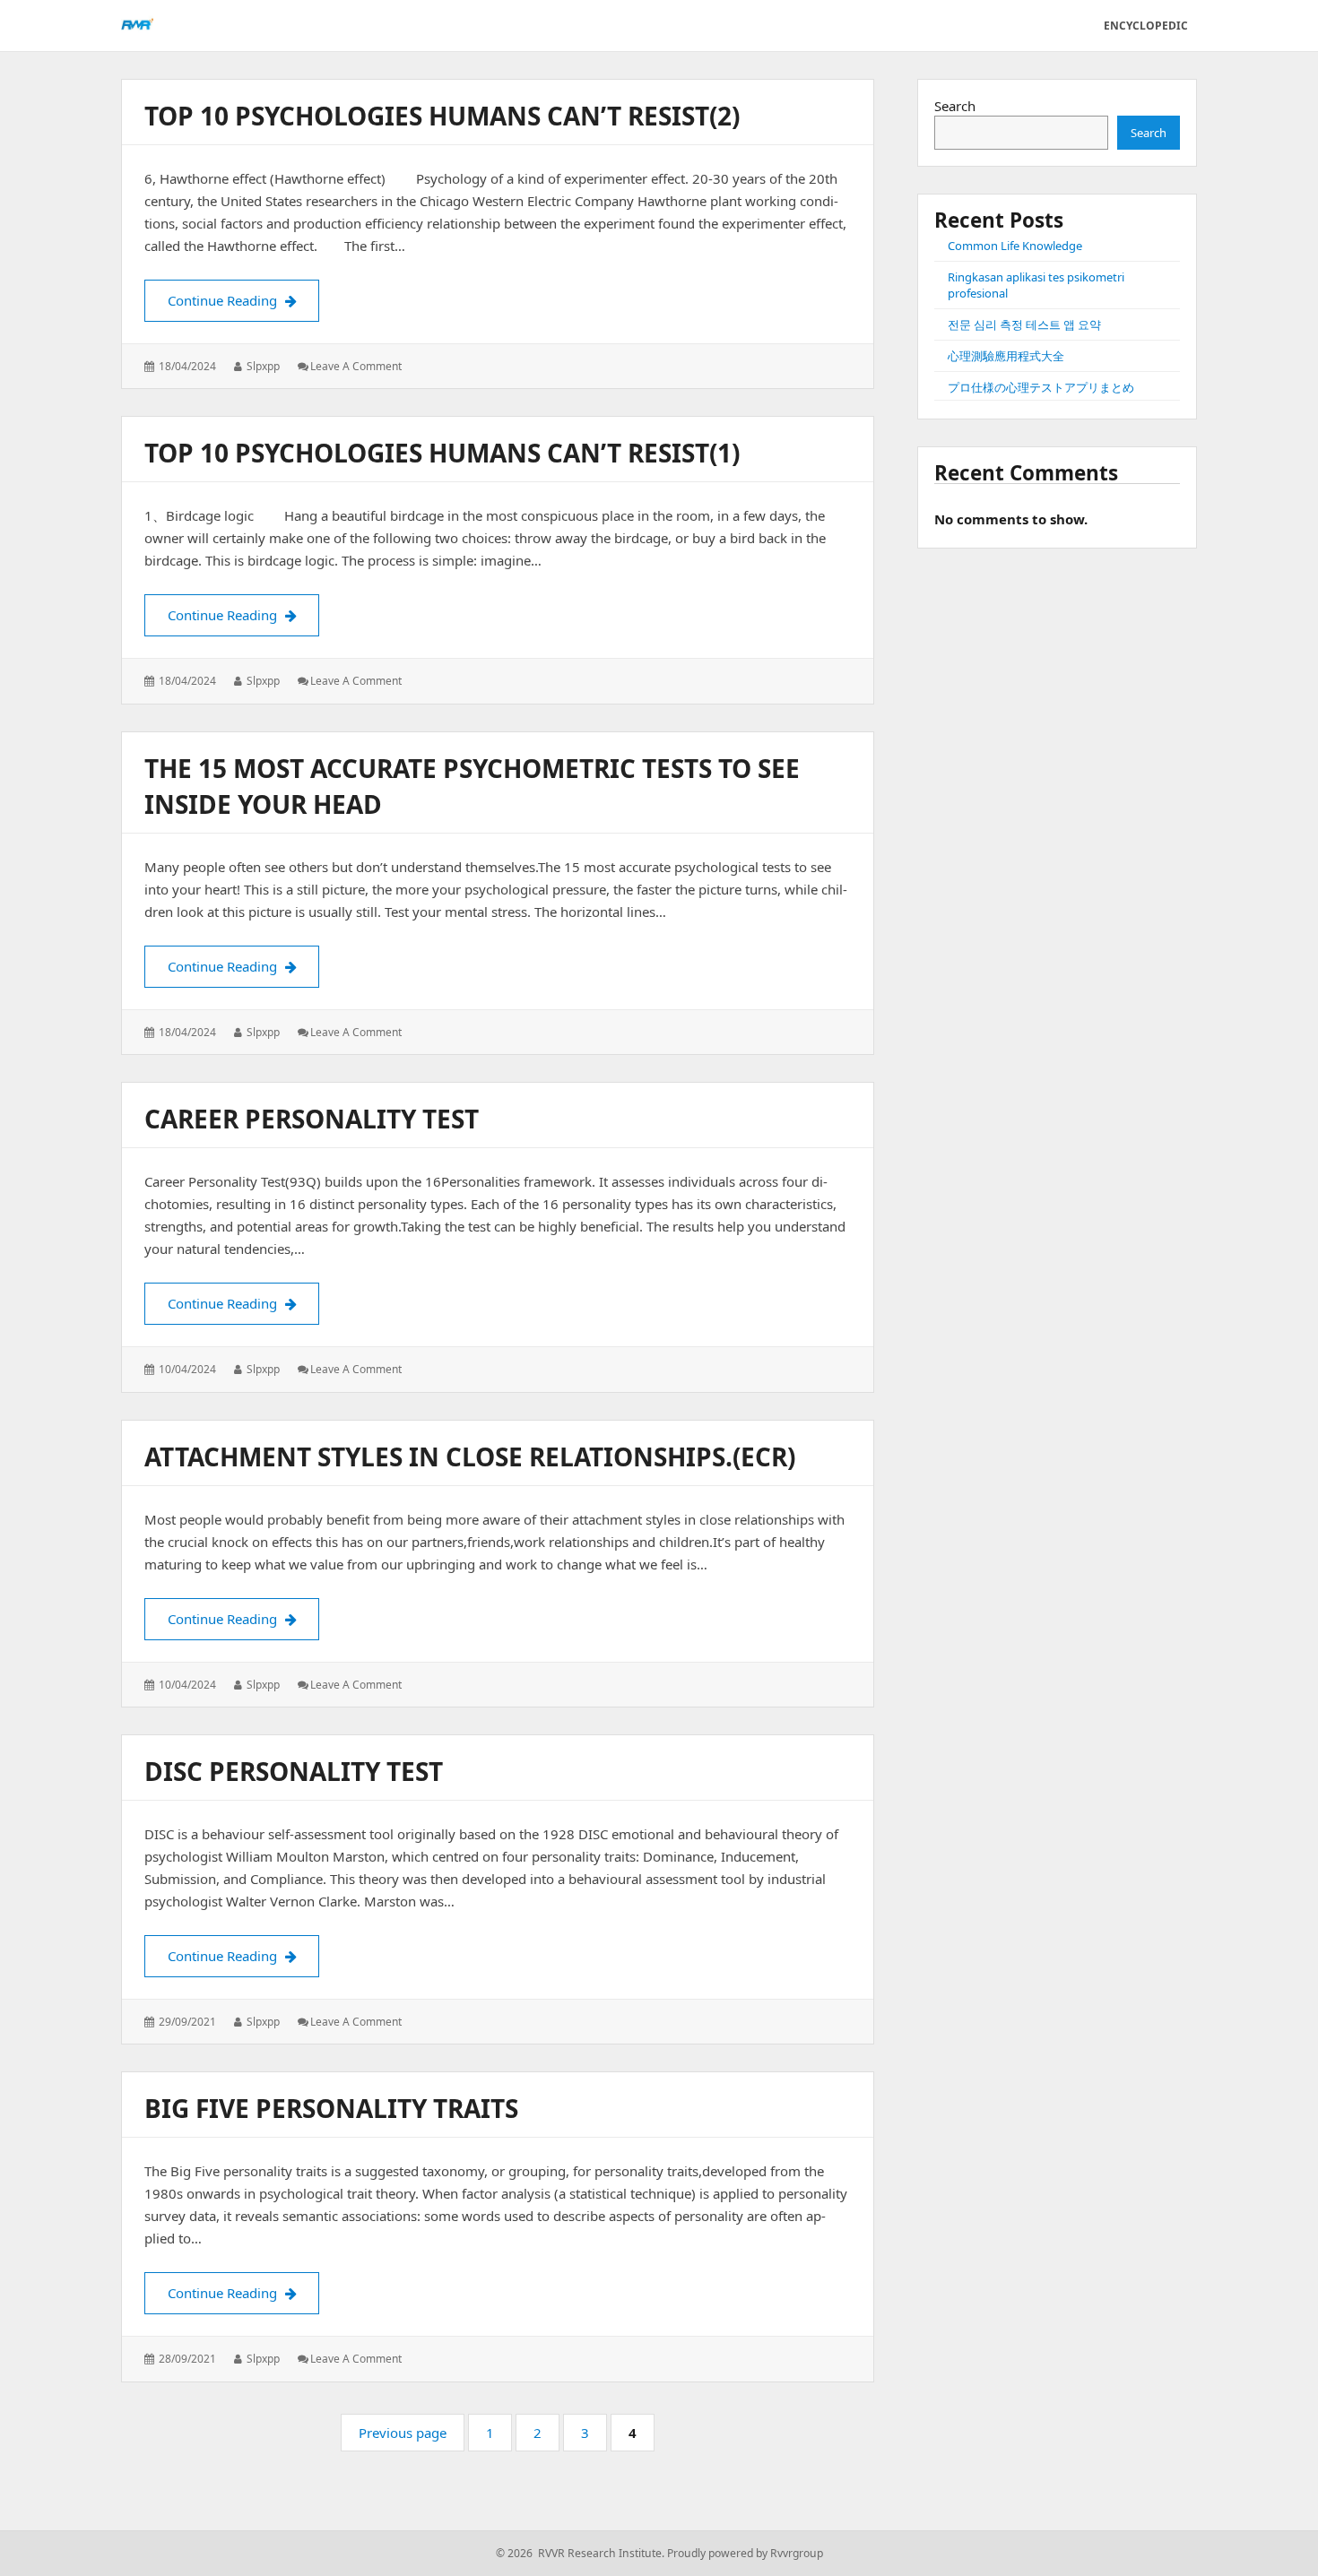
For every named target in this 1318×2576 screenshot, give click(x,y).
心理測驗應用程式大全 (1006, 356)
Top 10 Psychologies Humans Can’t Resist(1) (442, 453)
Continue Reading (243, 300)
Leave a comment (356, 366)
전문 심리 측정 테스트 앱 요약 (1024, 324)
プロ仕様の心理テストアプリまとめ (1041, 387)
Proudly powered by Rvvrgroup (745, 2553)
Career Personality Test (312, 1119)
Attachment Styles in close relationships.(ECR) (470, 1457)
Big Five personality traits (331, 2108)
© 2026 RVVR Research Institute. (580, 2553)
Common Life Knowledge (1015, 246)
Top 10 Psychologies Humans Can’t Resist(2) (442, 116)
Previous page (403, 2433)
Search (955, 106)
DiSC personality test (294, 1771)
